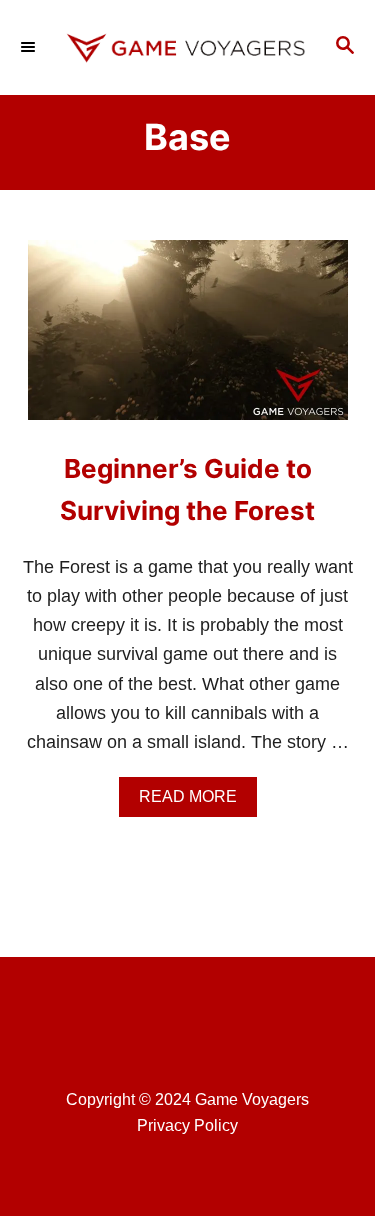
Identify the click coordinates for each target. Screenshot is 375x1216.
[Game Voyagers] (187, 47)
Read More (193, 802)
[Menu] (30, 47)
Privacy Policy (187, 1125)
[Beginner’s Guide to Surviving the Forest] (188, 339)
